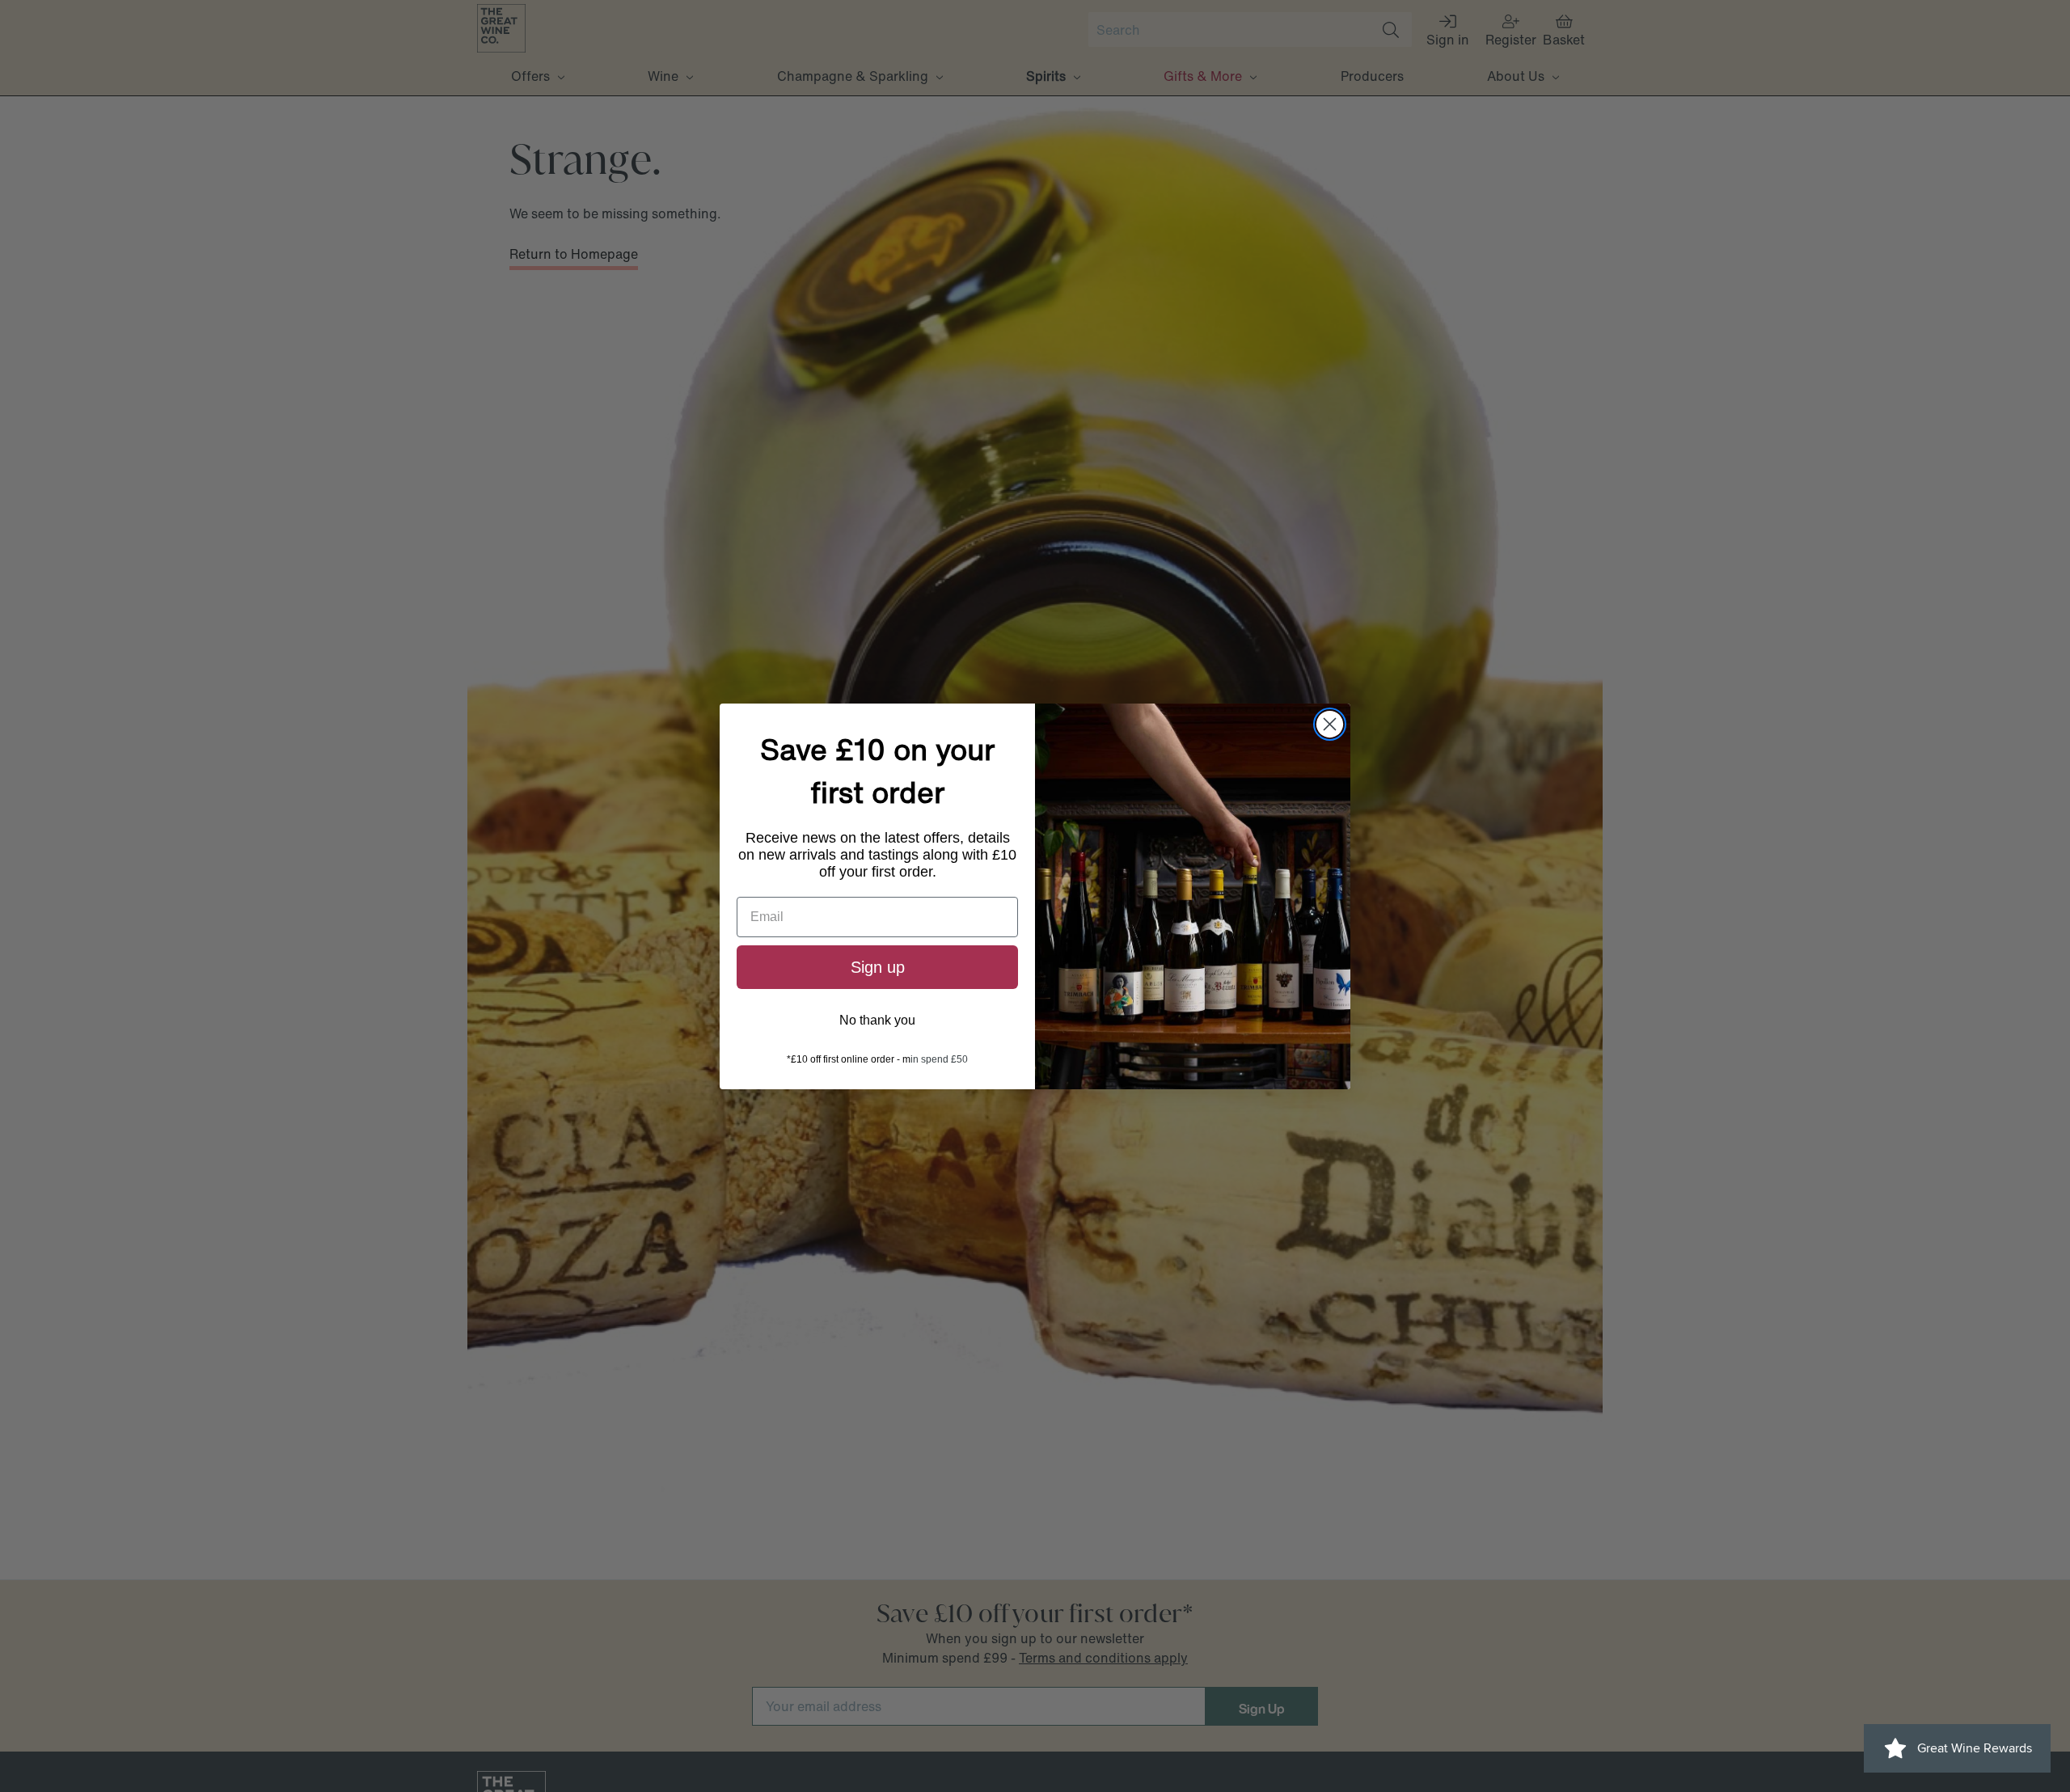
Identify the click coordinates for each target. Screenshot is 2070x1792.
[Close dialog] (1330, 724)
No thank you (877, 1020)
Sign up (878, 967)
